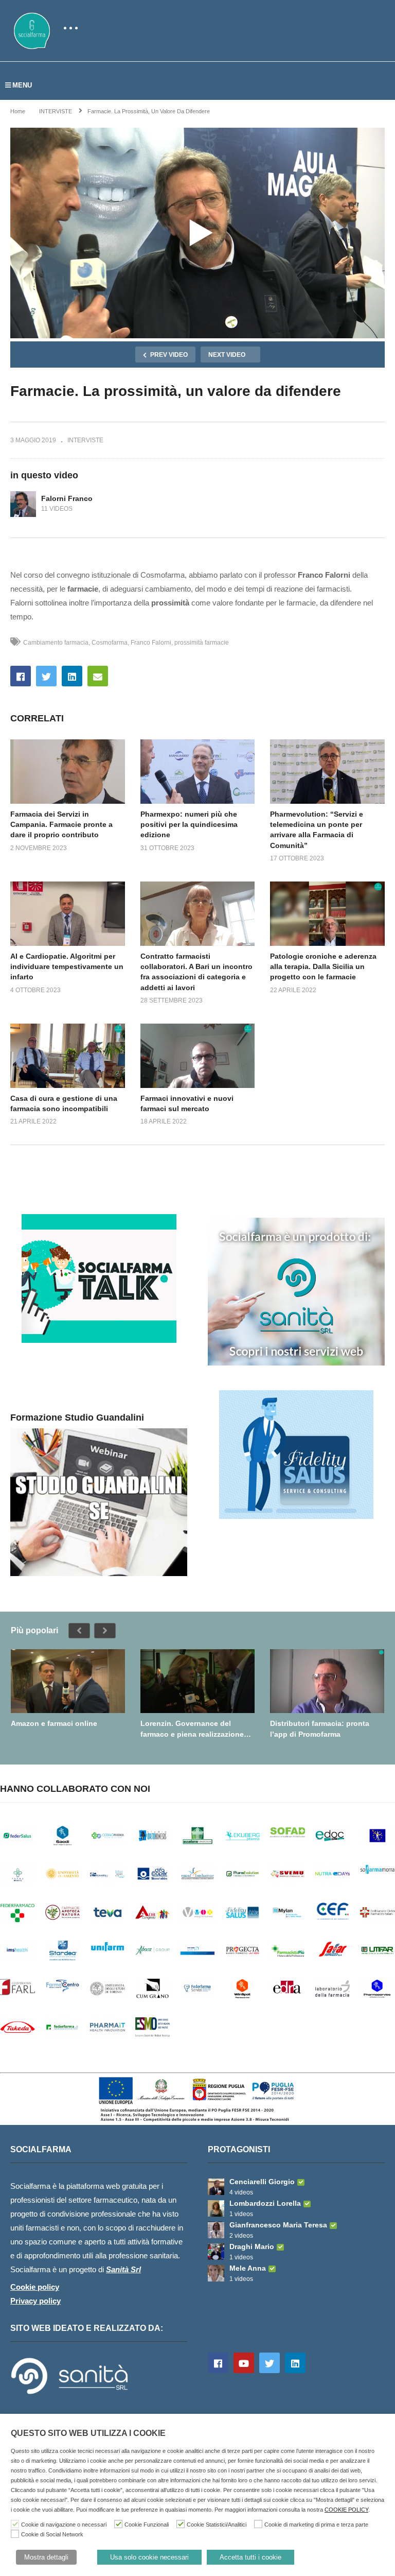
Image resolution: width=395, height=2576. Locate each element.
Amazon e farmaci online (54, 1723)
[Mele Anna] (216, 2273)
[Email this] (98, 676)
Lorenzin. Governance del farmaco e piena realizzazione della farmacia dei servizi (192, 1729)
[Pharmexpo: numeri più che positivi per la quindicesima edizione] (198, 772)
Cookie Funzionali (147, 2525)
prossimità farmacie (202, 643)
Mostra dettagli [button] (46, 2557)
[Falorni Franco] (23, 504)
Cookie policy (35, 2287)
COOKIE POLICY (346, 2510)
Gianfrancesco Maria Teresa (278, 2225)
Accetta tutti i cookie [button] (250, 2557)
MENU (22, 85)
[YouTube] (244, 2363)
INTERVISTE (85, 440)
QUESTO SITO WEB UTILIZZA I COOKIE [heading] (88, 2433)
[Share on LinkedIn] (72, 676)
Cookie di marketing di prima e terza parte (316, 2525)
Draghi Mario (252, 2246)
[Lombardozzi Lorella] (216, 2208)
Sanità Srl (123, 2269)
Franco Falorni (151, 643)
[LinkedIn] (295, 2363)
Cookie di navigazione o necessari (64, 2525)
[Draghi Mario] (216, 2252)
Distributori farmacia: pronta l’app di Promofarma (320, 1728)
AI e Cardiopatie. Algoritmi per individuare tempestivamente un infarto (67, 967)
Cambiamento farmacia (56, 643)
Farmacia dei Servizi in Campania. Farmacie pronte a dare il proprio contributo (61, 825)
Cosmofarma (110, 643)
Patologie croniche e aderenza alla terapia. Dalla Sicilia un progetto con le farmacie (323, 967)
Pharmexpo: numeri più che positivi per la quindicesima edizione (189, 825)
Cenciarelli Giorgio (262, 2182)
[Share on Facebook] (21, 676)
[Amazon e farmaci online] (68, 1681)
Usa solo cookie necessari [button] (149, 2557)
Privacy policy (35, 2301)
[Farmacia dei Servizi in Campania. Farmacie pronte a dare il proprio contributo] (68, 772)
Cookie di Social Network (52, 2534)
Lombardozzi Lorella (265, 2203)
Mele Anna (248, 2268)
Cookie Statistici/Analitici (217, 2525)
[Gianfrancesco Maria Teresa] (216, 2230)
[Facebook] (218, 2363)
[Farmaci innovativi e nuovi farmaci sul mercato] (198, 1056)
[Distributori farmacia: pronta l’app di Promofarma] (327, 1681)
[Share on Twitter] (46, 676)
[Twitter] (270, 2363)
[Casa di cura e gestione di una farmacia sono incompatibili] (68, 1056)
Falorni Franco (67, 498)
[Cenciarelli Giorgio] (216, 2187)
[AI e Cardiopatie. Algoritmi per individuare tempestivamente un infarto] (68, 914)
